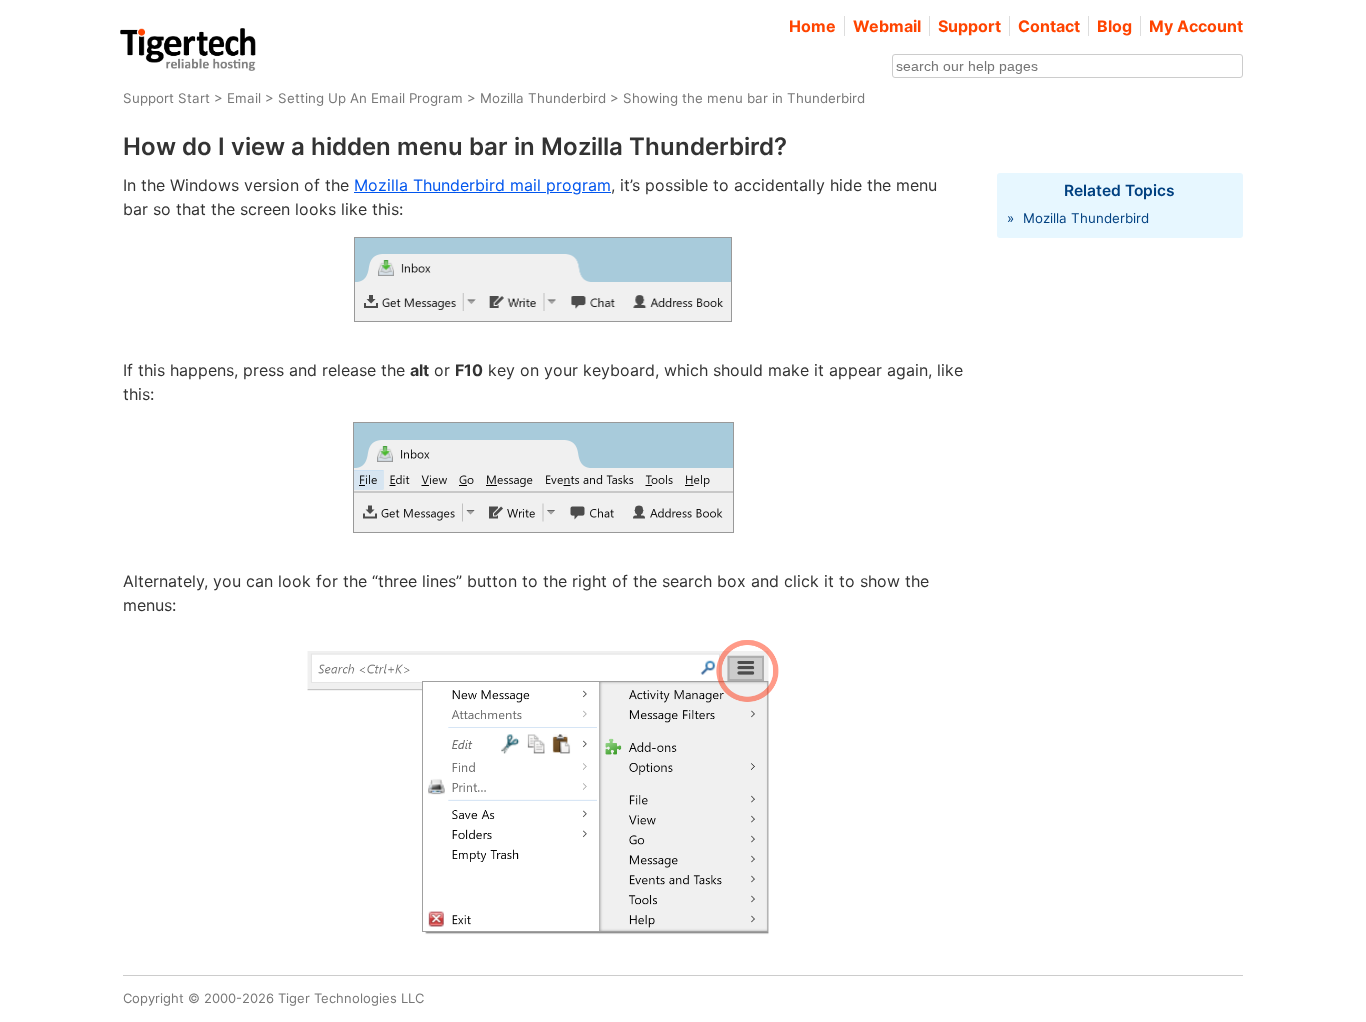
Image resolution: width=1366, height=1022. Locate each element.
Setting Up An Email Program (370, 98)
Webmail (887, 26)
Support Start (166, 98)
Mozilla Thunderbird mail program (482, 185)
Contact (1049, 26)
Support (969, 26)
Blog (1114, 26)
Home (812, 26)
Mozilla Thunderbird (543, 98)
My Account (1196, 26)
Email (244, 98)
